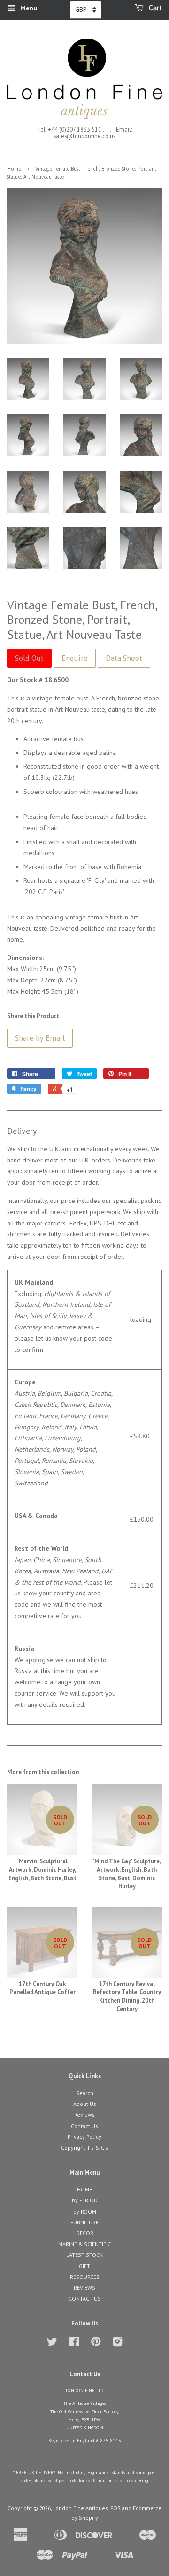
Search (85, 2093)
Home (14, 169)
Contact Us (84, 2126)
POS (115, 2508)
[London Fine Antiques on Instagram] (117, 2344)
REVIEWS (84, 2288)
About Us (85, 2104)
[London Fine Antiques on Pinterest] (96, 2344)
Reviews (84, 2115)
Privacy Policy (84, 2137)
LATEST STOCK (84, 2255)
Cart (155, 8)
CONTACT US (85, 2298)
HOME (84, 2189)
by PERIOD (85, 2200)
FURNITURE (84, 2222)
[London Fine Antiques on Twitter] (52, 2344)
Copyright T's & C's (84, 2148)
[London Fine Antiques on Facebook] (74, 2344)
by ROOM (85, 2211)
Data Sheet (124, 658)
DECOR (85, 2233)
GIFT (84, 2266)
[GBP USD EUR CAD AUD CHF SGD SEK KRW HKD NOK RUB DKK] (86, 10)
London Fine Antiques (81, 2508)
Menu (28, 8)
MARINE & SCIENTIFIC (84, 2244)
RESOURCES (85, 2277)
